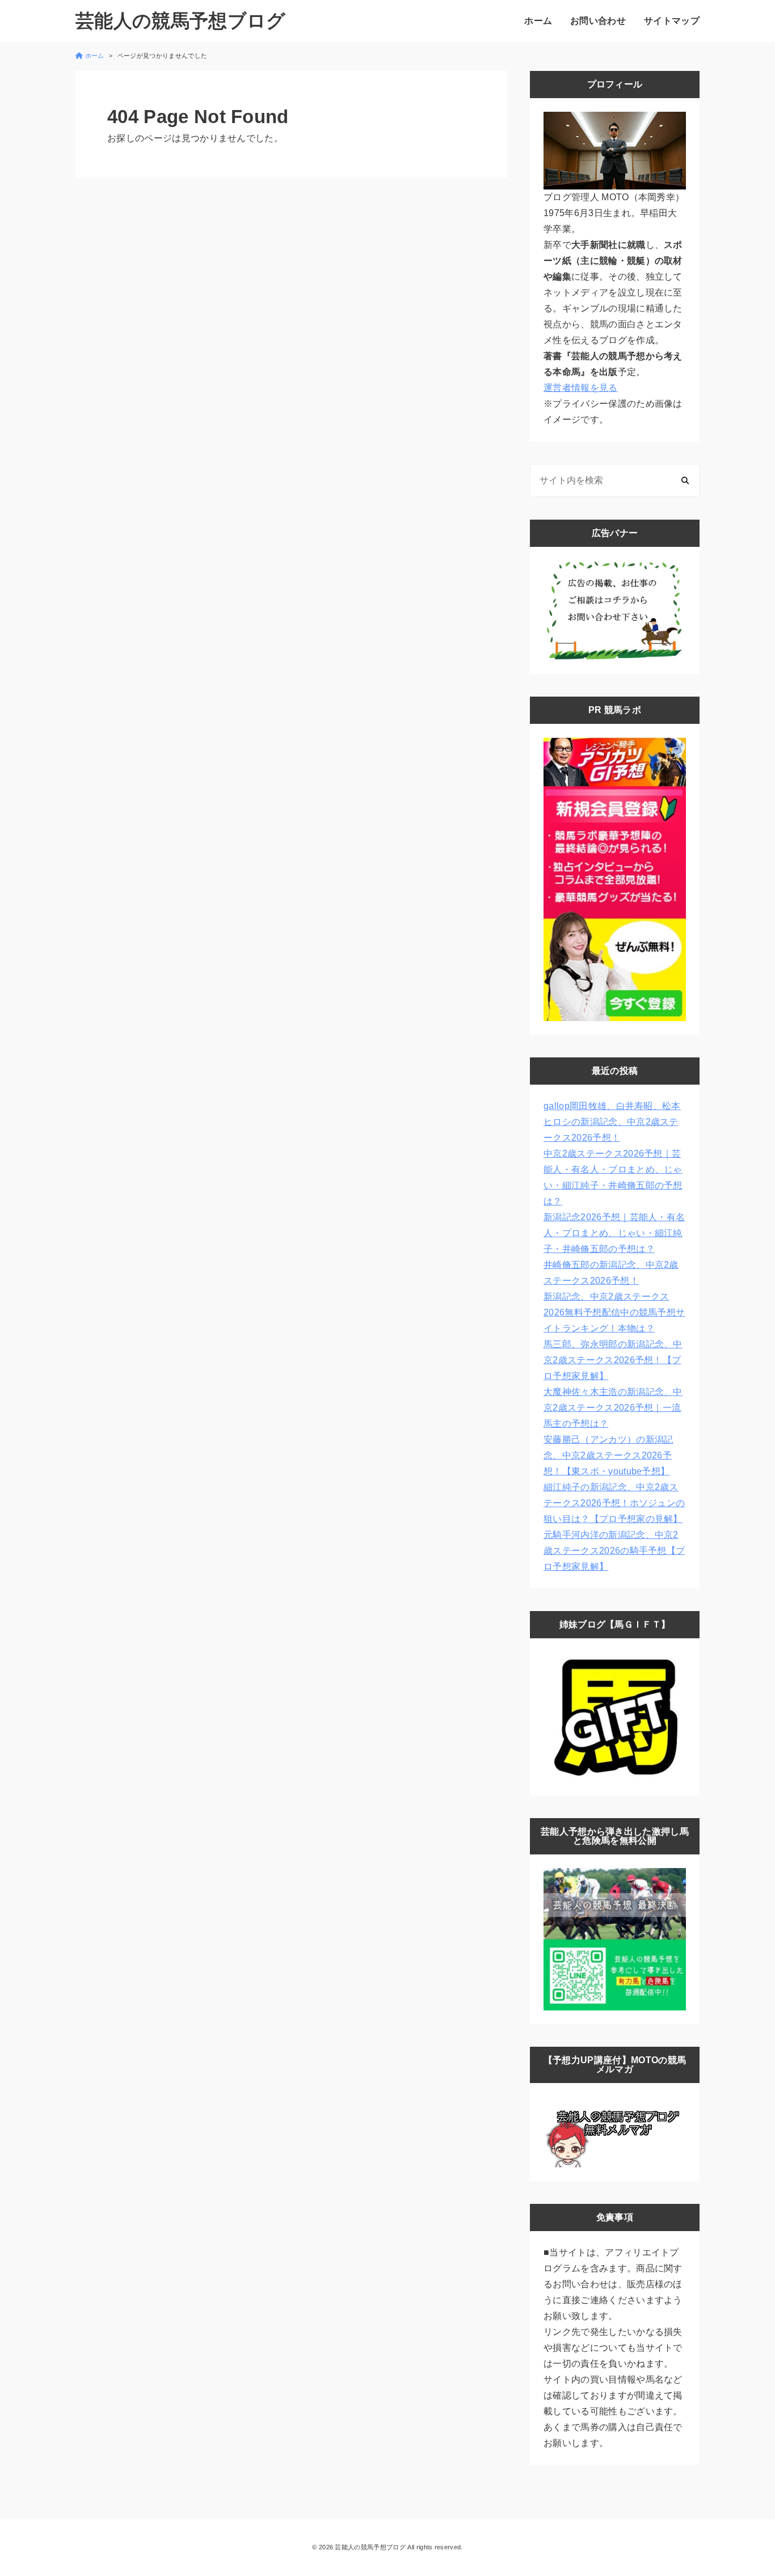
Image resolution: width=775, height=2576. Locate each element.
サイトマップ (672, 21)
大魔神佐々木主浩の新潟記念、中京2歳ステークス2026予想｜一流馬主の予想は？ (613, 1408)
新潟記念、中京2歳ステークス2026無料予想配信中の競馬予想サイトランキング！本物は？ (614, 1312)
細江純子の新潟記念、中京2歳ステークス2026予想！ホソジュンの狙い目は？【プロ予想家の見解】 (614, 1503)
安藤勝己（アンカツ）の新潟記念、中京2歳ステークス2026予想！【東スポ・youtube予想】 (608, 1455)
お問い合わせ (598, 21)
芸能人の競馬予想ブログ (181, 21)
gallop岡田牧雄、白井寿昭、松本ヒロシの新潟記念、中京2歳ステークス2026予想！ (612, 1122)
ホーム (538, 21)
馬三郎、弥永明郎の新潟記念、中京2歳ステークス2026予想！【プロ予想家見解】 (613, 1360)
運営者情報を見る (581, 388)
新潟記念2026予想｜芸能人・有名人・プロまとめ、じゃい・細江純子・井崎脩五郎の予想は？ (614, 1233)
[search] (685, 480)
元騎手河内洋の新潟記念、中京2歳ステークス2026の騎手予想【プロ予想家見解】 (614, 1551)
